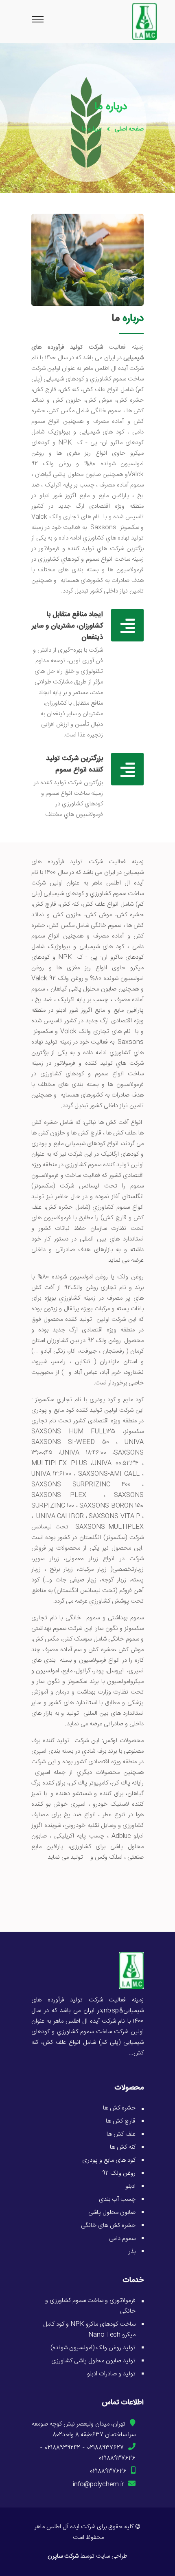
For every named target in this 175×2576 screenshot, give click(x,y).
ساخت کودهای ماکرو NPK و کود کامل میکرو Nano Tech (89, 2329)
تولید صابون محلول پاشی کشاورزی (93, 2361)
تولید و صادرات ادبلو (111, 2374)
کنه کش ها (123, 2147)
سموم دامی (122, 2239)
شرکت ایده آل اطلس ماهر (65, 2527)
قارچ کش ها (121, 2121)
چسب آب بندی (117, 2199)
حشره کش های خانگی (108, 2226)
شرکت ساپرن (63, 2556)
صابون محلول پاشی (112, 2212)
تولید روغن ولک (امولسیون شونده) (93, 2348)
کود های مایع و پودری (109, 2160)
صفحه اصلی (129, 129)
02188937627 (105, 2448)
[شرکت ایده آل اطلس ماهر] (131, 1971)
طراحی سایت (112, 2556)
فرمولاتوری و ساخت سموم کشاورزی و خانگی (90, 2306)
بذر (132, 2252)
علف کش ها (121, 2134)
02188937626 (117, 2458)
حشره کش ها (119, 2108)
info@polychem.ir (98, 2484)
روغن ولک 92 (119, 2173)
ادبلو (130, 2186)
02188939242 (62, 2448)
